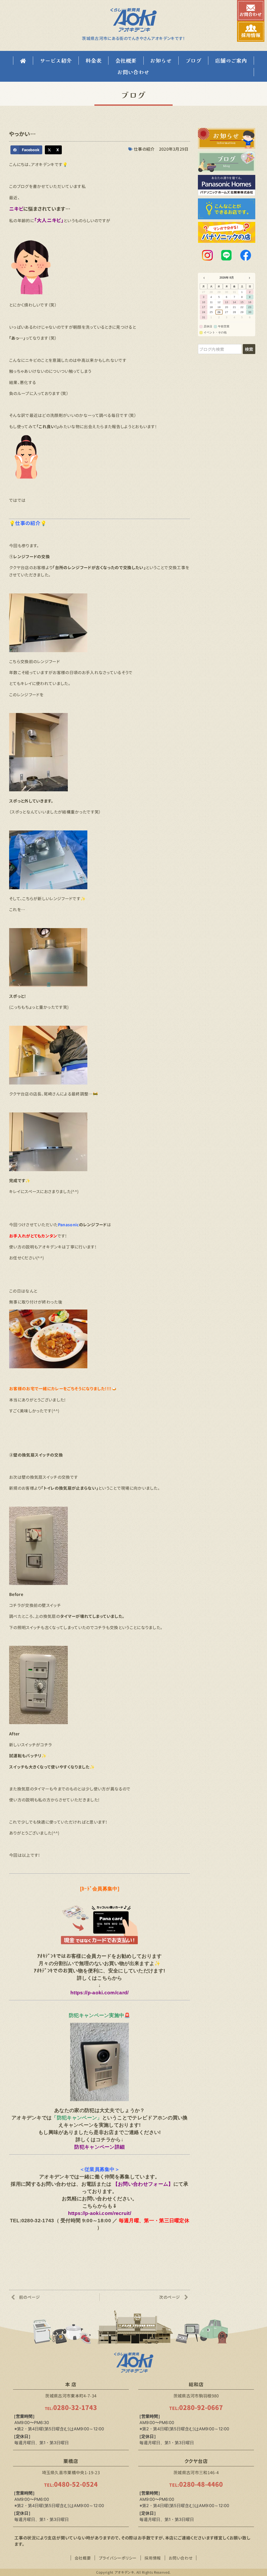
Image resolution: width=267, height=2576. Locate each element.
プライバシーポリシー (118, 2558)
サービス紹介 (56, 60)
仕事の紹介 (144, 149)
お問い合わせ (133, 72)
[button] (26, 150)
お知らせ (161, 60)
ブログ (193, 60)
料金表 (93, 60)
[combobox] (220, 349)
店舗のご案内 (231, 60)
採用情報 (153, 2558)
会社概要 (126, 60)
